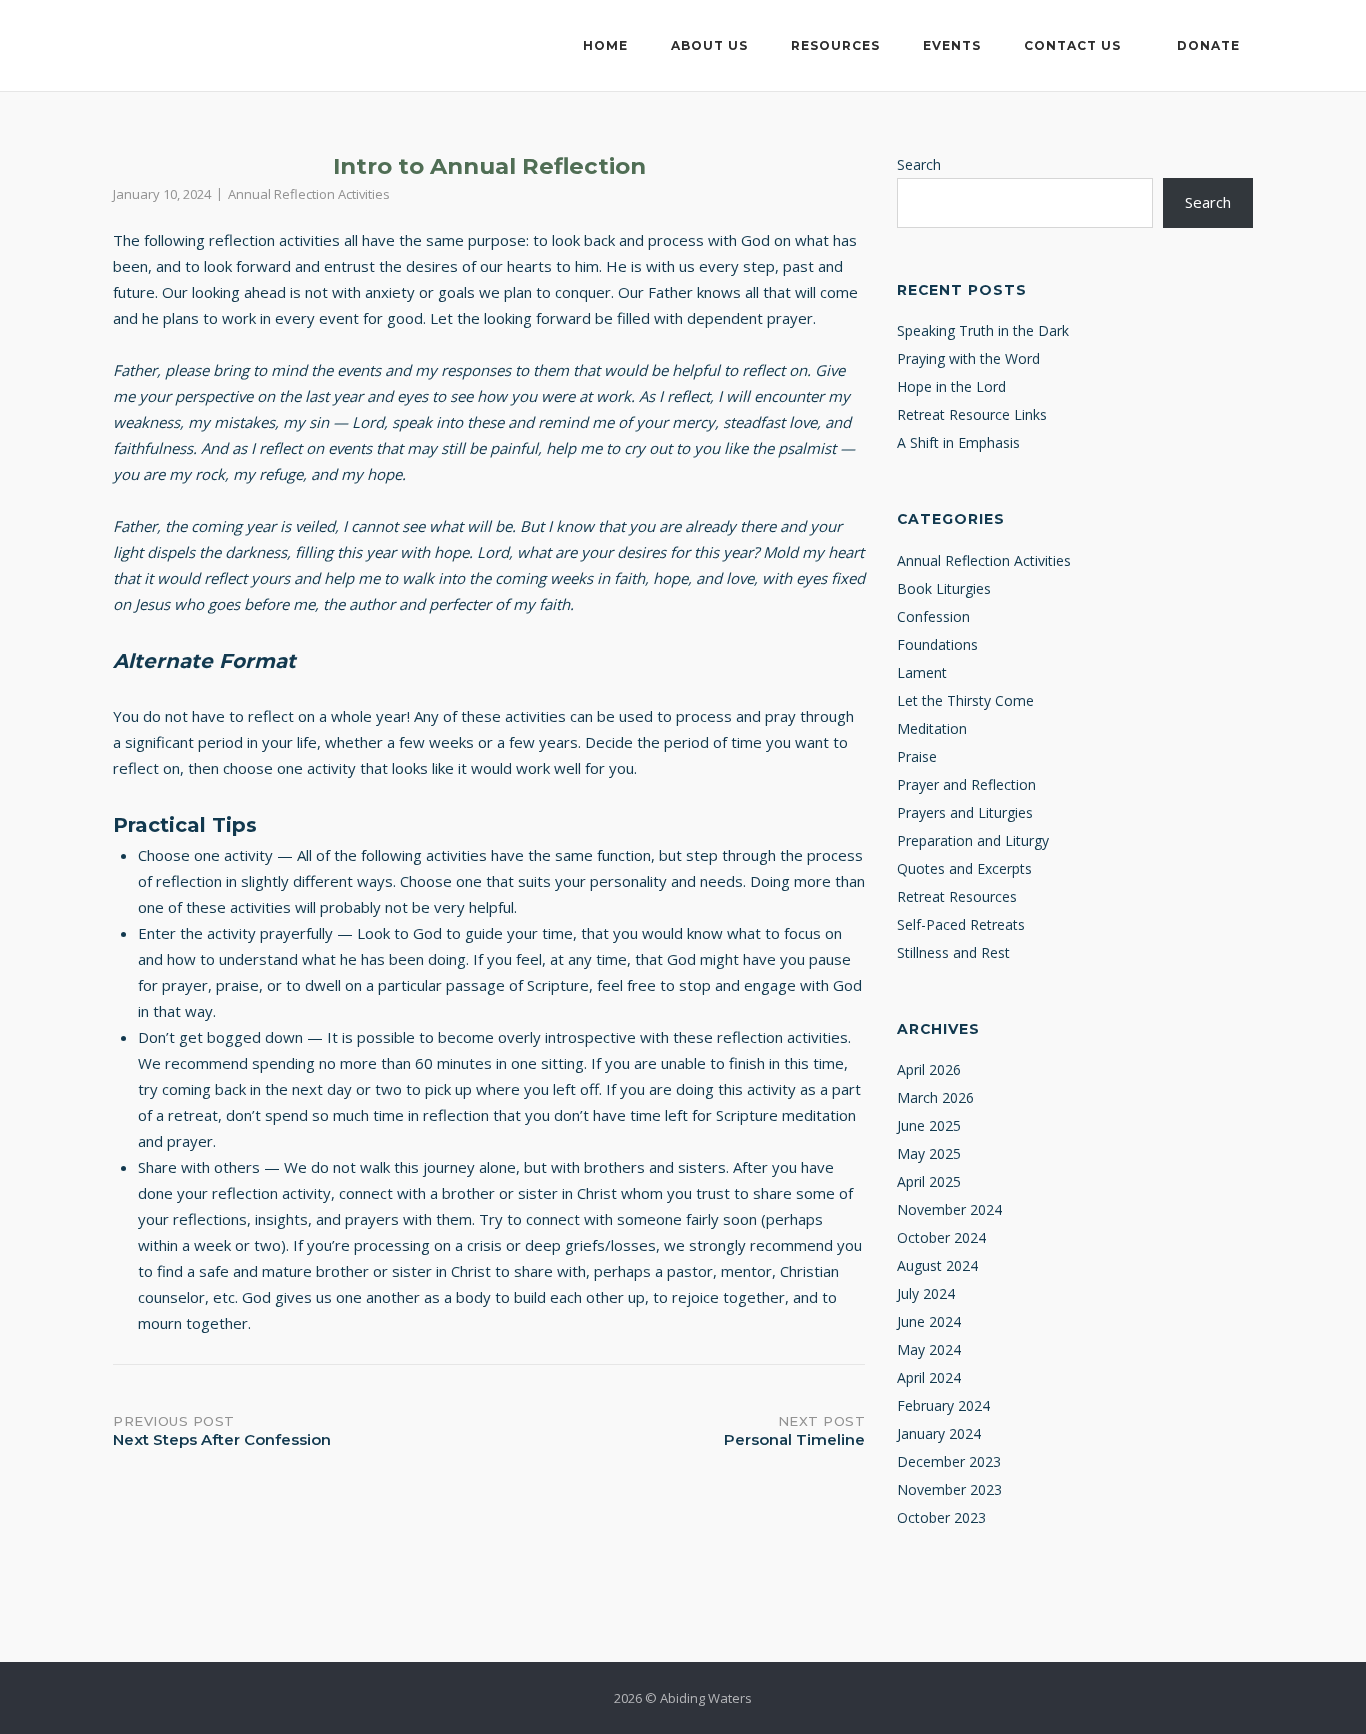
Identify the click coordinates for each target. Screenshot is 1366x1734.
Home (605, 45)
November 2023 (949, 1489)
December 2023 (949, 1461)
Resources (835, 45)
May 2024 (929, 1349)
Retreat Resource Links (972, 414)
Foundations (937, 644)
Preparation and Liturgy (973, 840)
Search (919, 164)
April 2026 (929, 1069)
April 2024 (929, 1377)
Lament (922, 672)
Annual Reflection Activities (309, 194)
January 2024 (939, 1433)
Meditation (932, 728)
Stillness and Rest (953, 952)
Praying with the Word (968, 358)
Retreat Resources (957, 896)
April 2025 (929, 1181)
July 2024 (926, 1293)
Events (952, 45)
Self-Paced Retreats (961, 924)
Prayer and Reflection (966, 784)
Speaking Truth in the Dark (983, 330)
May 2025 (929, 1153)
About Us (709, 45)
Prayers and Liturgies (965, 812)
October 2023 (941, 1517)
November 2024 (949, 1209)
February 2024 (943, 1405)
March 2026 (935, 1097)
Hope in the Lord (951, 386)
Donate (1208, 45)
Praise (917, 756)
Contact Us (1072, 45)
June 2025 (929, 1125)
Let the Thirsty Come (965, 700)
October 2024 (941, 1237)
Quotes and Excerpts (964, 868)
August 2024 (937, 1265)
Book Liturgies (944, 588)
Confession (933, 616)
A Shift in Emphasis (958, 442)
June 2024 (929, 1321)
